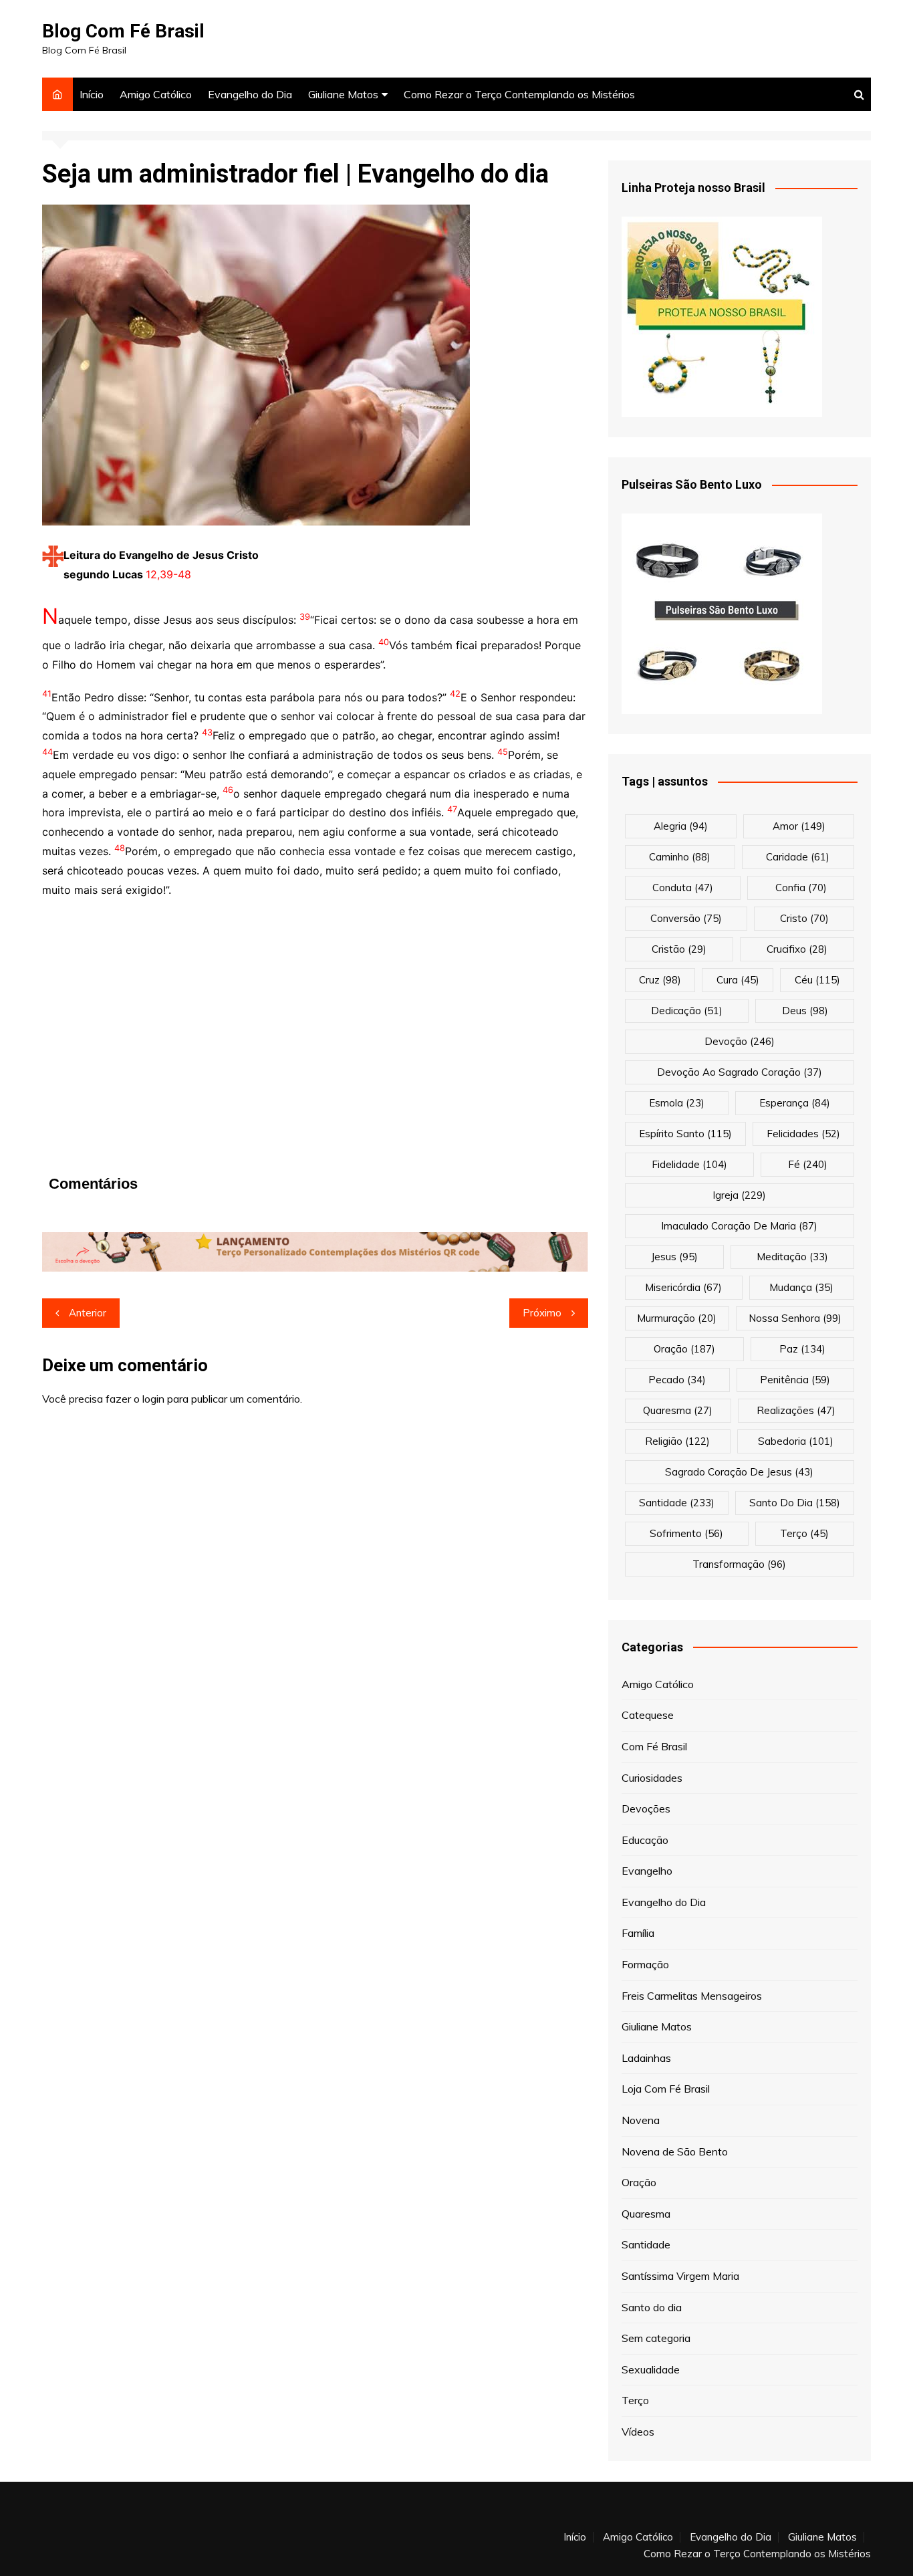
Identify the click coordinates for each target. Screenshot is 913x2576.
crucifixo (797, 949)
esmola (677, 1103)
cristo (804, 918)
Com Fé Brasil (654, 1746)
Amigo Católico (156, 94)
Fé (808, 1164)
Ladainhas (646, 2058)
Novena (641, 2120)
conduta (683, 888)
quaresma (678, 1410)
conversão (686, 918)
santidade (677, 1503)
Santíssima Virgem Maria (680, 2276)
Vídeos (638, 2432)
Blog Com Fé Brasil (123, 31)
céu (817, 980)
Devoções (646, 1808)
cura (738, 980)
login (153, 1399)
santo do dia (795, 1503)
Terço (804, 1533)
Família (638, 1933)
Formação (645, 1964)
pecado (677, 1380)
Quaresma (646, 2214)
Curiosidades (652, 1778)
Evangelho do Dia (250, 94)
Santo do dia (652, 2307)
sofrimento (686, 1533)
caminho (680, 857)
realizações (796, 1410)
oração (684, 1349)
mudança (801, 1287)
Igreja (739, 1195)
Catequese (648, 1715)
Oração (639, 2182)
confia (801, 888)
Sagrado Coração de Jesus (739, 1472)
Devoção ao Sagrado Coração (740, 1072)
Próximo (542, 1313)
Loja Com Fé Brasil (666, 2089)
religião (677, 1441)
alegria (681, 826)
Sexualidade (651, 2369)
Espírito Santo (685, 1134)
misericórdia (683, 1287)
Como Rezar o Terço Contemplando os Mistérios (519, 94)
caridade (798, 857)
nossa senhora (795, 1318)
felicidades (803, 1134)
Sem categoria (656, 2338)
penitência (795, 1380)
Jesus (674, 1257)
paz (802, 1349)
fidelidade (689, 1164)
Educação (645, 1840)
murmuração (677, 1318)
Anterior (88, 1313)
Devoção (740, 1041)
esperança (795, 1103)
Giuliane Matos (343, 94)
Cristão (679, 949)
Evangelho (647, 1871)
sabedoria (796, 1441)
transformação (739, 1564)
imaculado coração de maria (739, 1226)
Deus (805, 1011)
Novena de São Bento (675, 2151)
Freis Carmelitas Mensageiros (692, 1996)
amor (799, 826)
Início (92, 94)
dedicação (687, 1011)
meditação (792, 1257)
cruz (660, 980)
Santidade (646, 2244)
